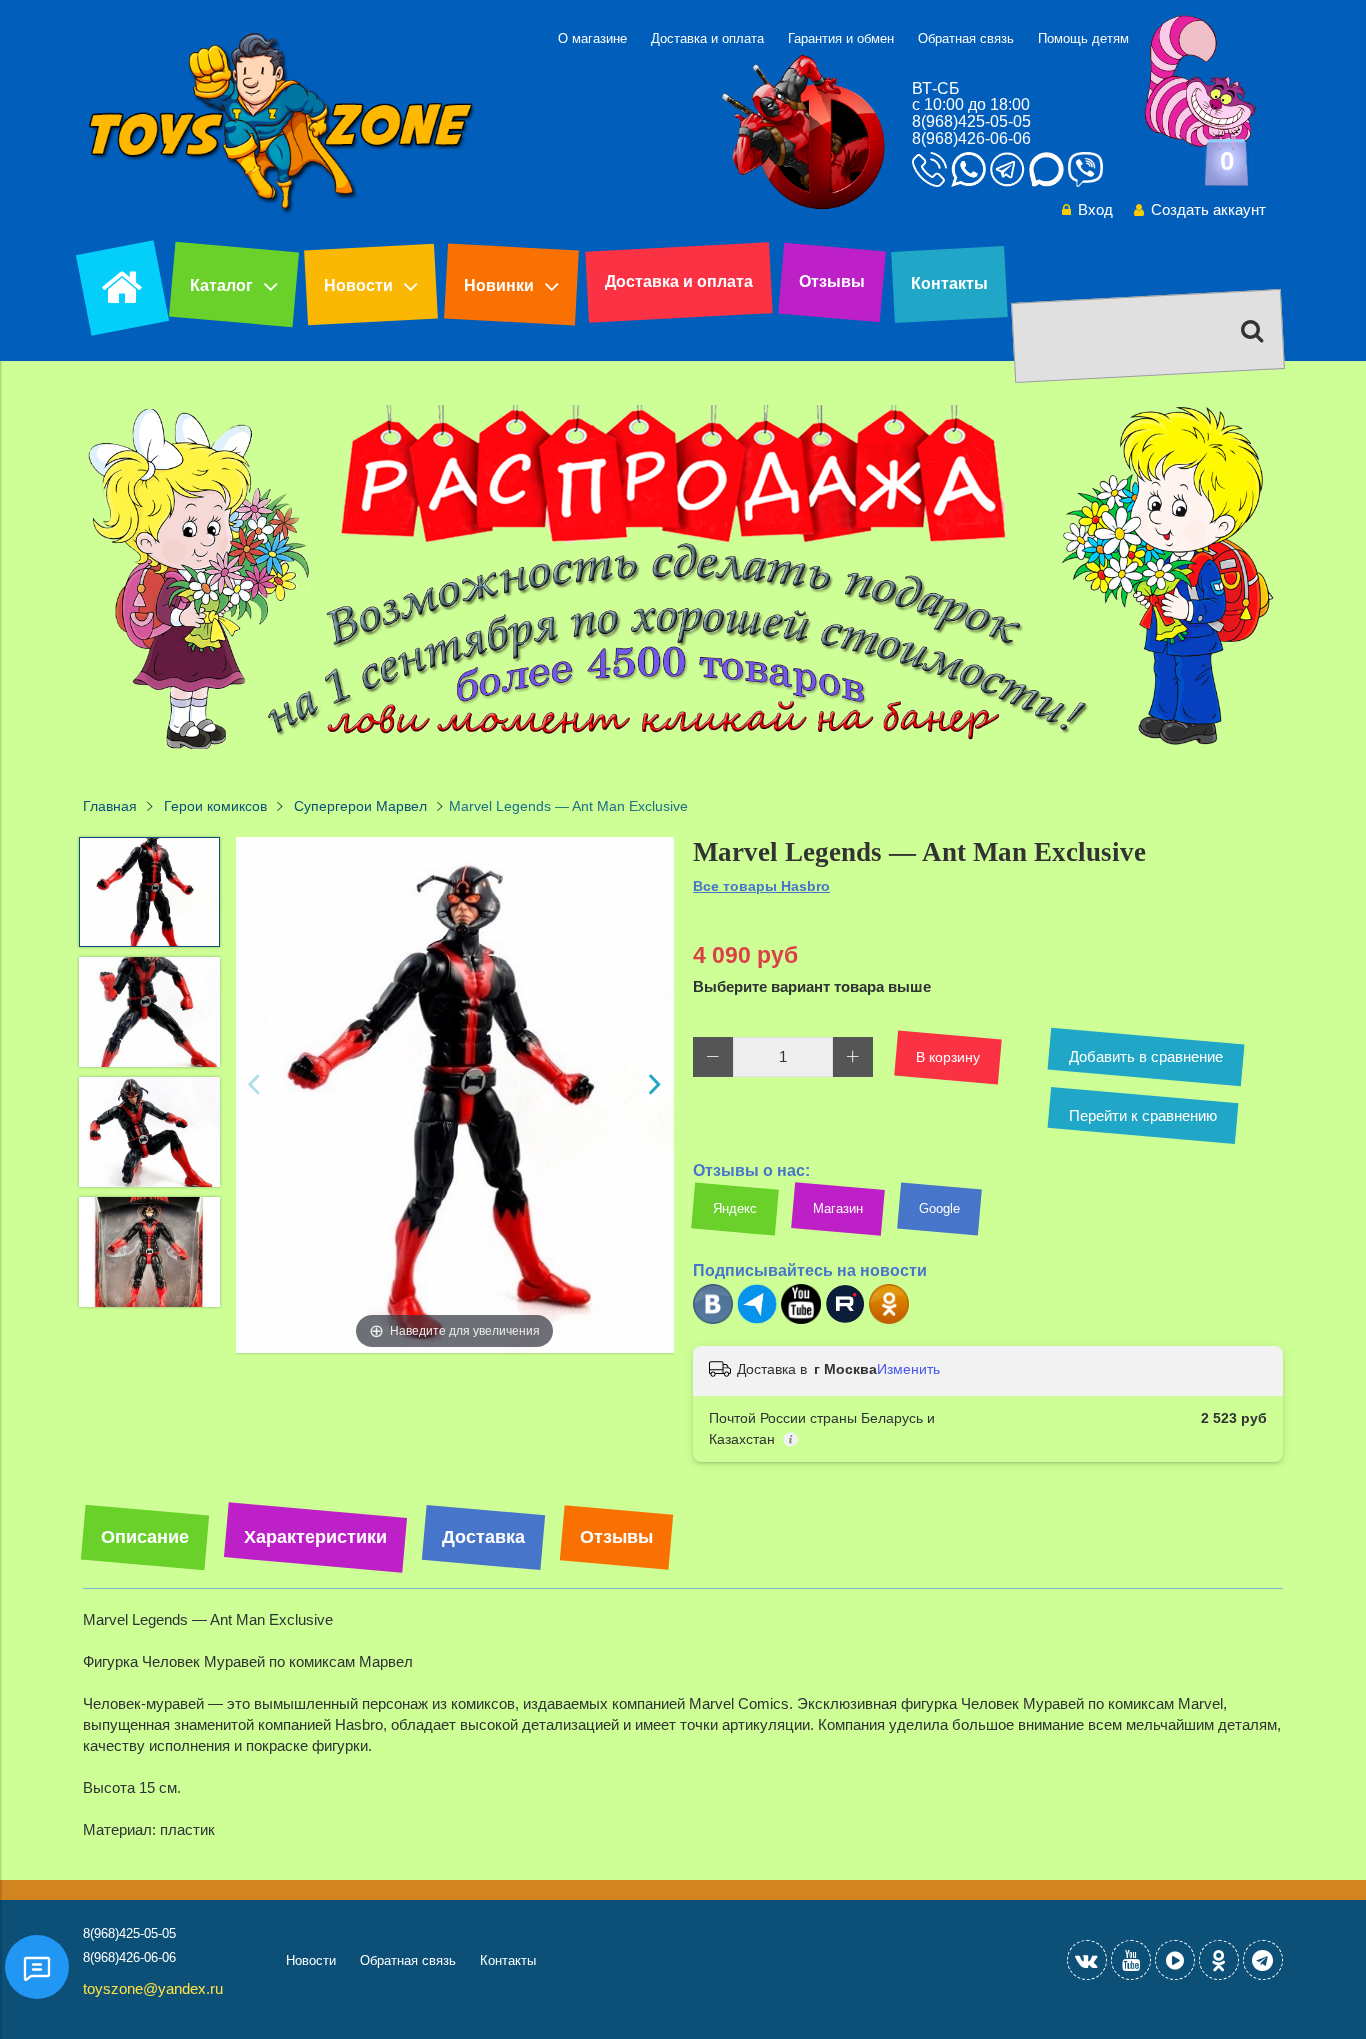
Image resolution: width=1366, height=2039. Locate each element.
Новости (358, 285)
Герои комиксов (215, 806)
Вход (1095, 209)
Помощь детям (1083, 38)
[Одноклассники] (889, 1319)
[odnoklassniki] (1219, 1960)
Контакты (949, 283)
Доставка (483, 1537)
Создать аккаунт (1208, 209)
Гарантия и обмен (841, 38)
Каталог (221, 285)
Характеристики (315, 1537)
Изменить (908, 1369)
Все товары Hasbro (761, 886)
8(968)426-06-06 (971, 138)
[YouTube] (1131, 1960)
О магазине (592, 38)
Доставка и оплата (707, 38)
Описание (145, 1537)
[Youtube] (801, 1319)
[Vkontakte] (1087, 1960)
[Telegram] (757, 1319)
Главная (110, 806)
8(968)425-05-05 (971, 121)
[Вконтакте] (713, 1319)
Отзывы (832, 281)
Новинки (499, 285)
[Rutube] (845, 1319)
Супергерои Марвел (360, 806)
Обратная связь (966, 38)
